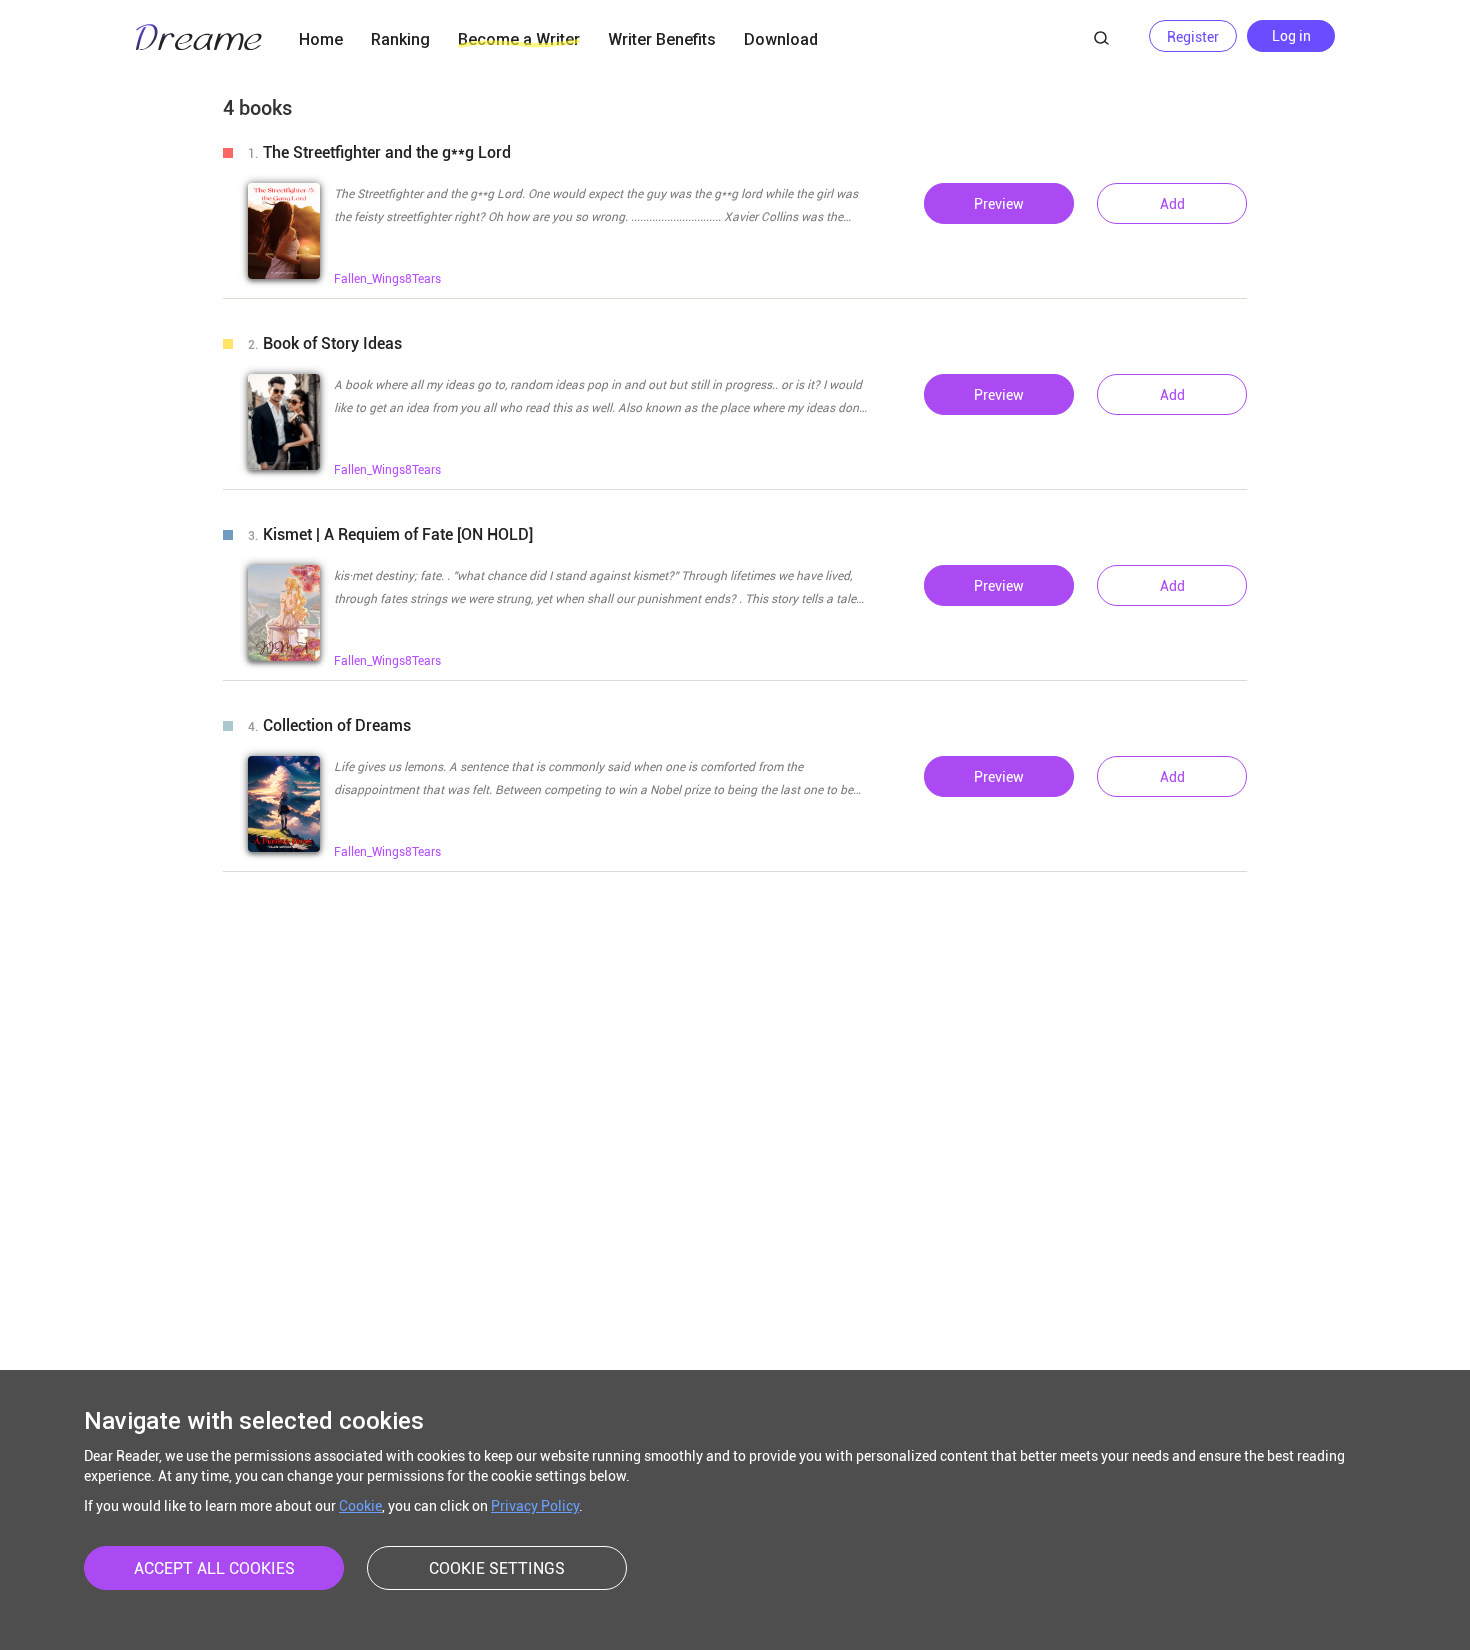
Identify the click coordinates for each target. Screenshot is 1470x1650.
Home (321, 39)
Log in (1291, 36)
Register (1193, 37)
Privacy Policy (535, 1506)
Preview (999, 204)
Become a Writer (519, 39)
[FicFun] (199, 40)
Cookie (360, 1506)
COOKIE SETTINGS (497, 1568)
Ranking (400, 39)
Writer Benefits (662, 39)
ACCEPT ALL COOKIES (214, 1568)
